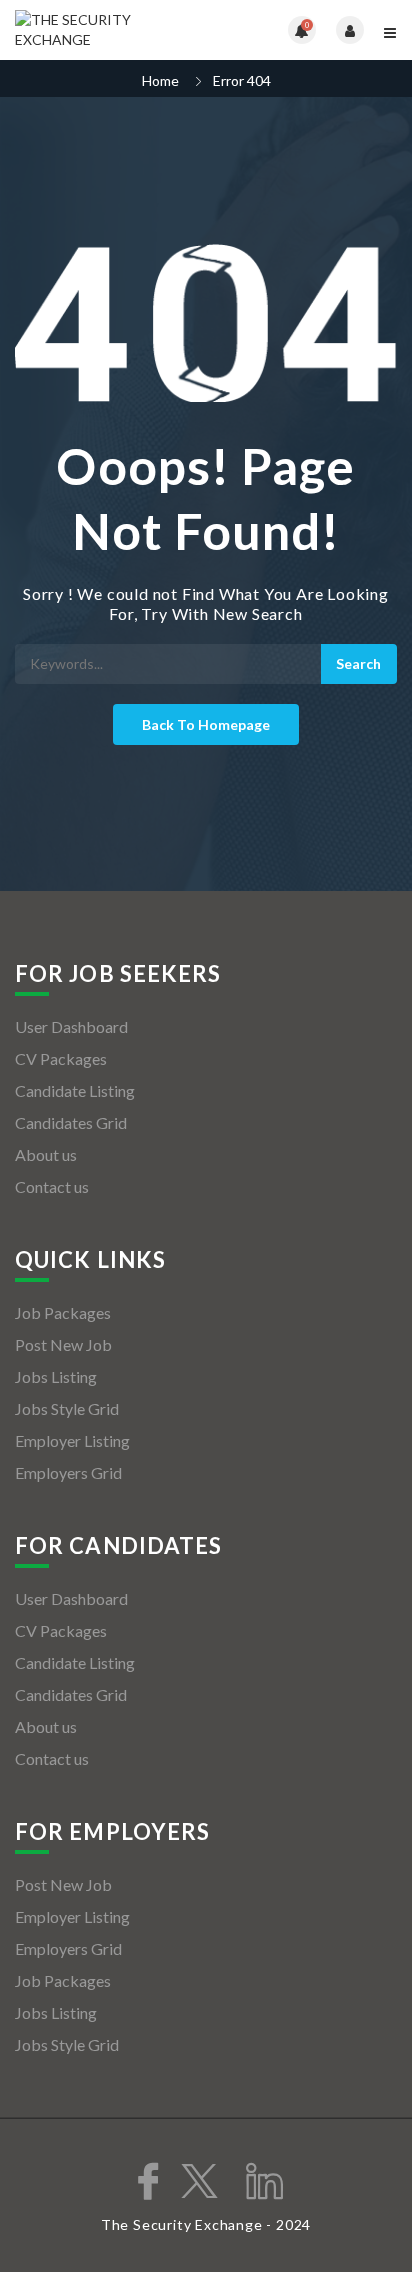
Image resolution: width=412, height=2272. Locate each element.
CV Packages (61, 1058)
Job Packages (63, 1312)
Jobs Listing (56, 1376)
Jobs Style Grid (67, 1408)
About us (46, 1154)
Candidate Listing (75, 1090)
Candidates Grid (71, 1122)
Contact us (52, 1186)
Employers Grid (68, 1472)
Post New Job (63, 1344)
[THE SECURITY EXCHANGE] (110, 30)
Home (160, 80)
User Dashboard (71, 1026)
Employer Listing (72, 1440)
